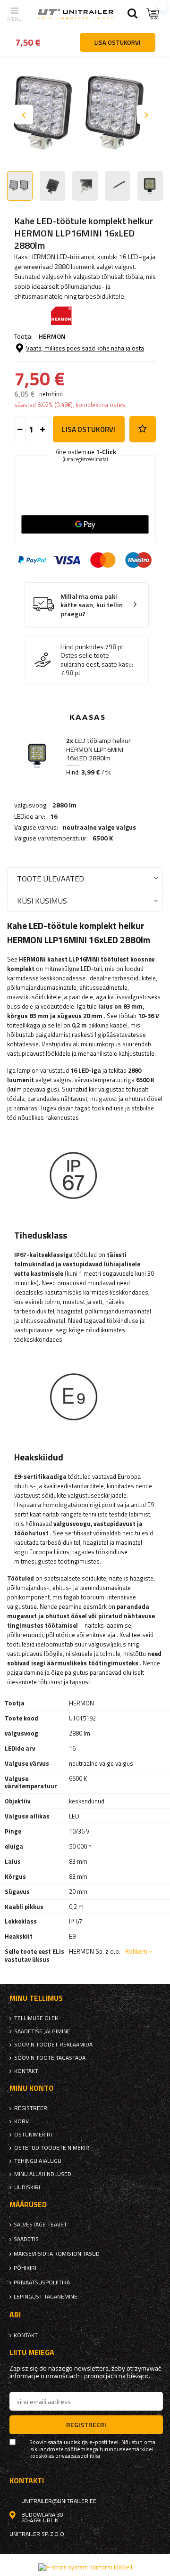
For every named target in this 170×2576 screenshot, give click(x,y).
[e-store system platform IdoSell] (85, 2567)
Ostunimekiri (33, 2135)
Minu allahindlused (43, 2174)
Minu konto (32, 2088)
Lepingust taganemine (46, 2297)
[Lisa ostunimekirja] (143, 429)
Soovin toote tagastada (50, 2058)
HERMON (52, 336)
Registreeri (31, 2108)
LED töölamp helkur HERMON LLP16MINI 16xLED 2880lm (98, 749)
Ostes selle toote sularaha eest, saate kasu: (97, 660)
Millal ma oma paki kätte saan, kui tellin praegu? (92, 605)
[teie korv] (153, 14)
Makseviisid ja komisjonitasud (57, 2254)
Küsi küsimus (42, 901)
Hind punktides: (83, 647)
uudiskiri (27, 2187)
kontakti (27, 2071)
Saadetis (26, 2239)
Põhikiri (25, 2268)
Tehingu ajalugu (38, 2161)
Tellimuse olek (36, 2018)
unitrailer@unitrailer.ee (59, 2501)
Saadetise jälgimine (42, 2031)
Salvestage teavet (40, 2225)
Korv (21, 2121)
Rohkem (136, 1951)
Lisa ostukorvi (89, 429)
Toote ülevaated (51, 878)
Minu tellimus (36, 1998)
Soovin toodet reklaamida (53, 2045)
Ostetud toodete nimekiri (52, 2148)
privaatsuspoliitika (42, 2283)
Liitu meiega (32, 2352)
